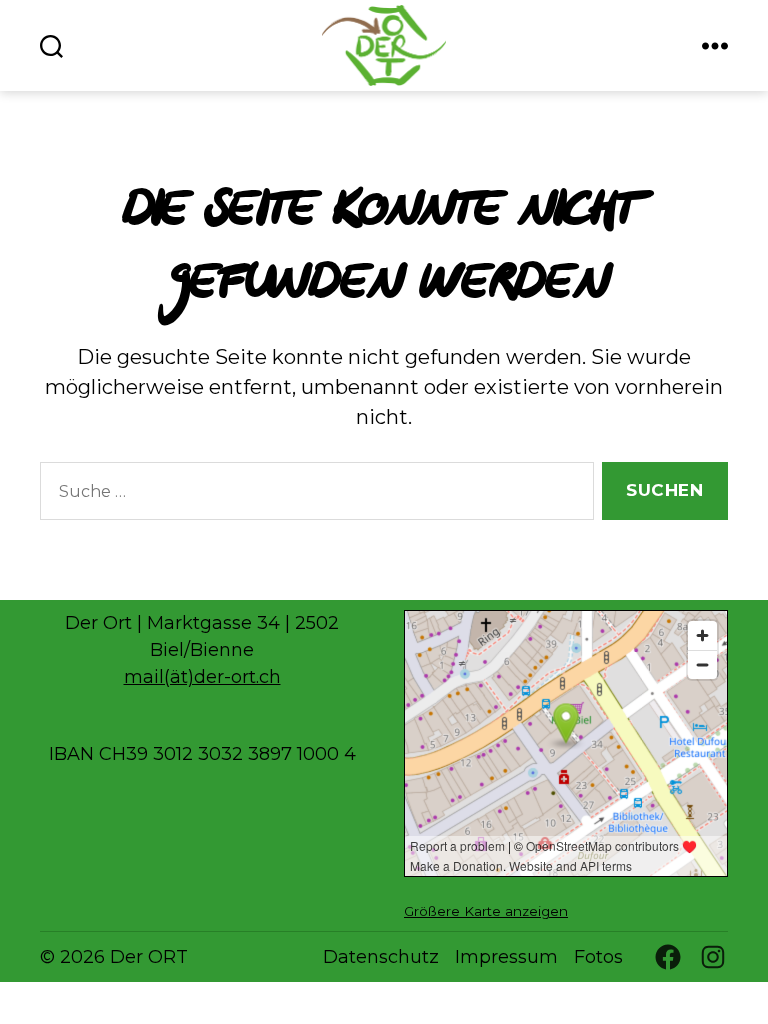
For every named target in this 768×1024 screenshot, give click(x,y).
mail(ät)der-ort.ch (202, 677)
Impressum (506, 957)
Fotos (598, 957)
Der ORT (149, 957)
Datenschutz (381, 957)
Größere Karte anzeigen (486, 911)
